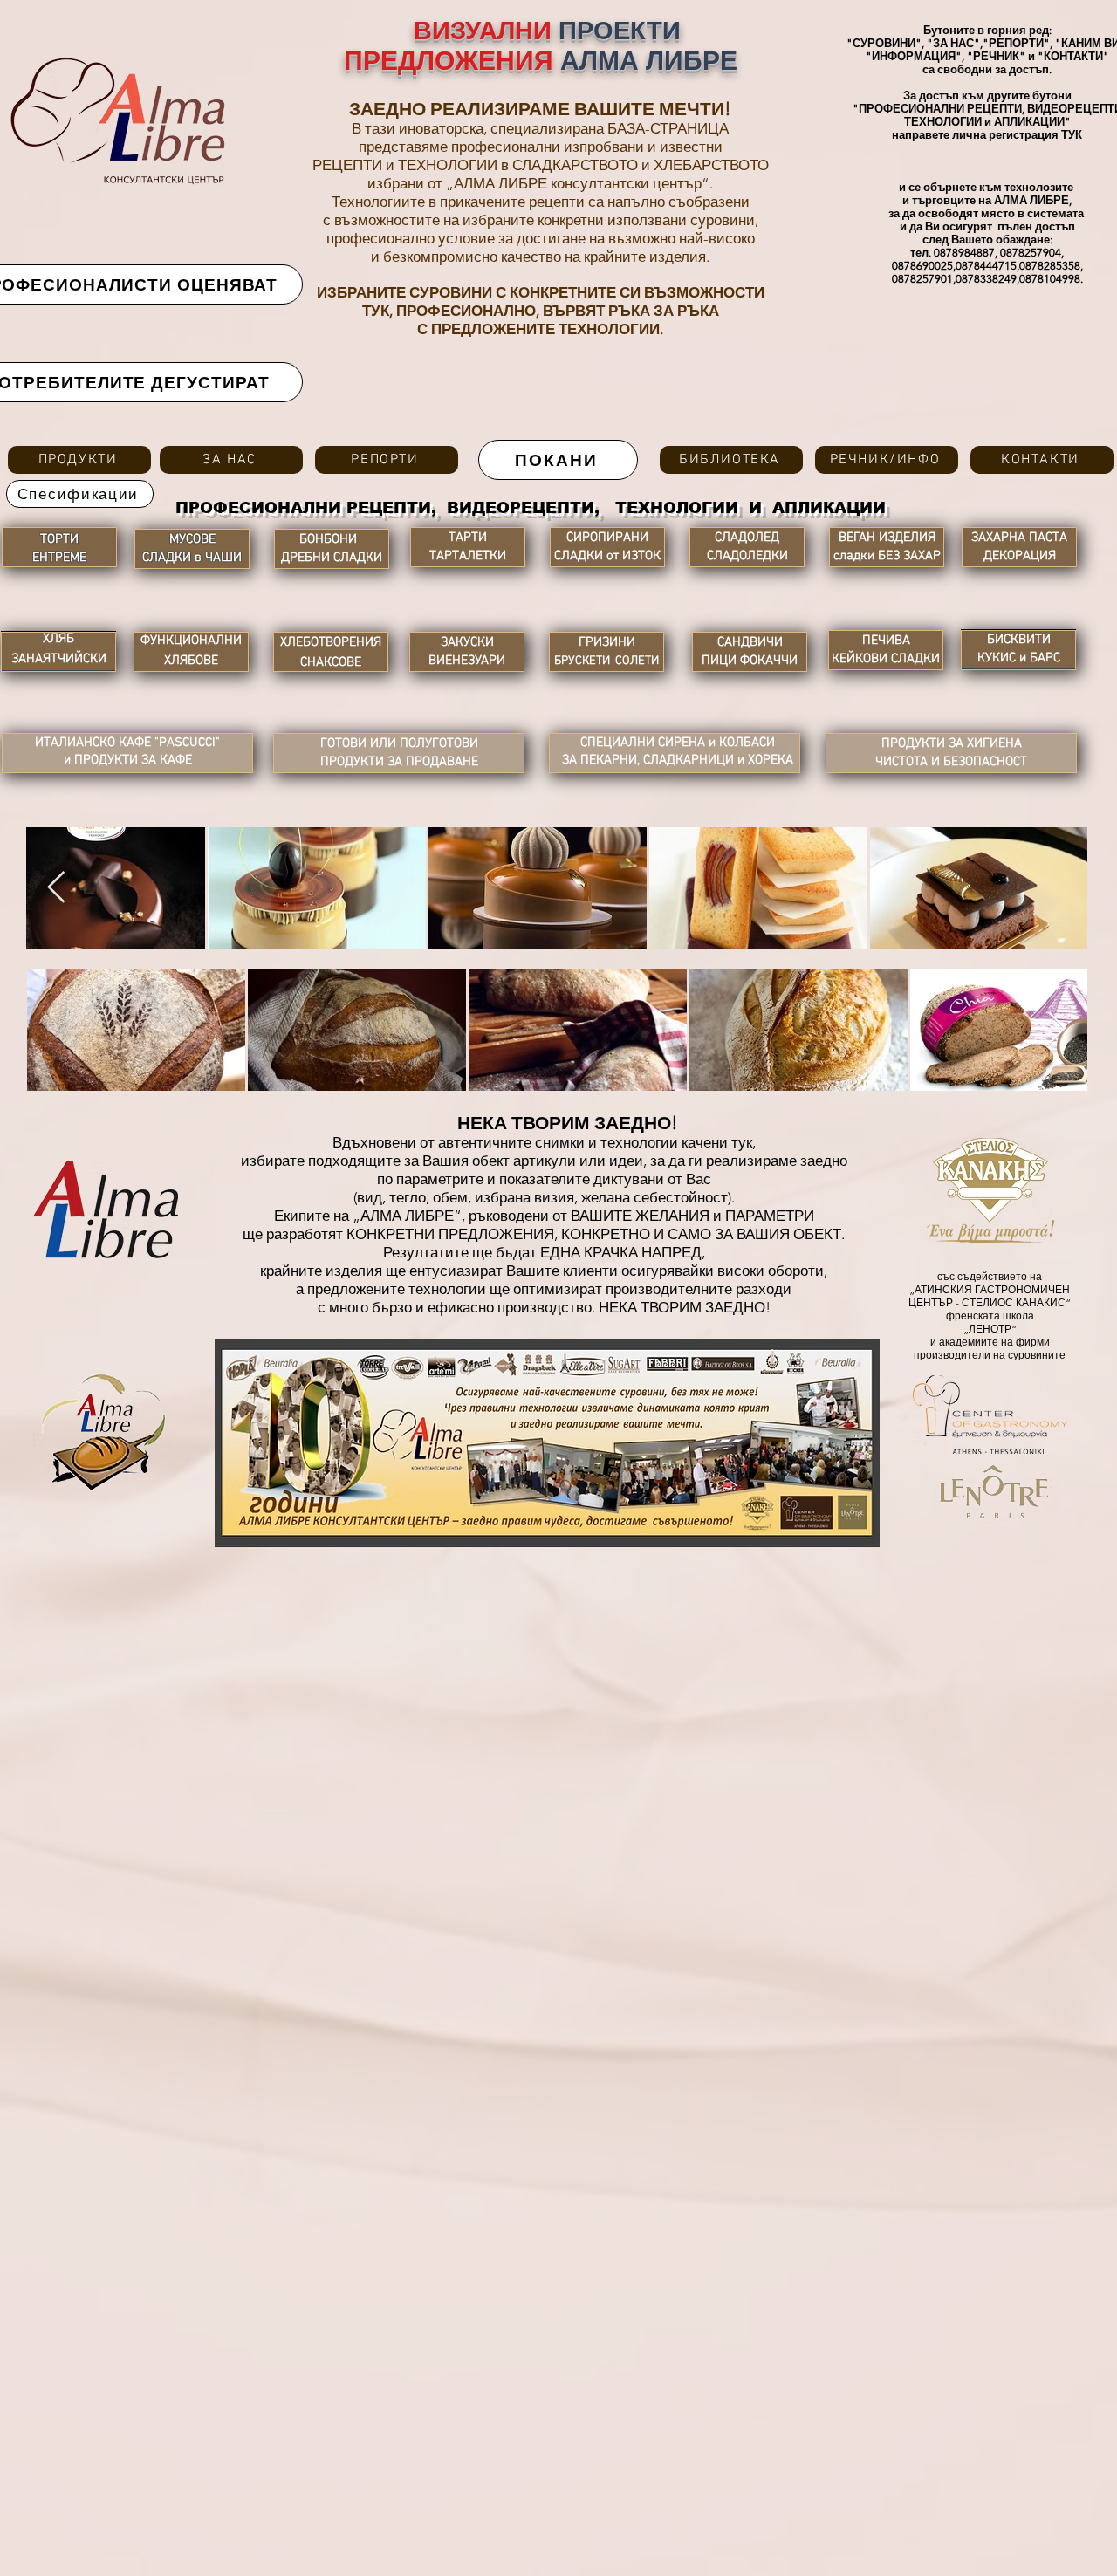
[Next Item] (56, 888)
